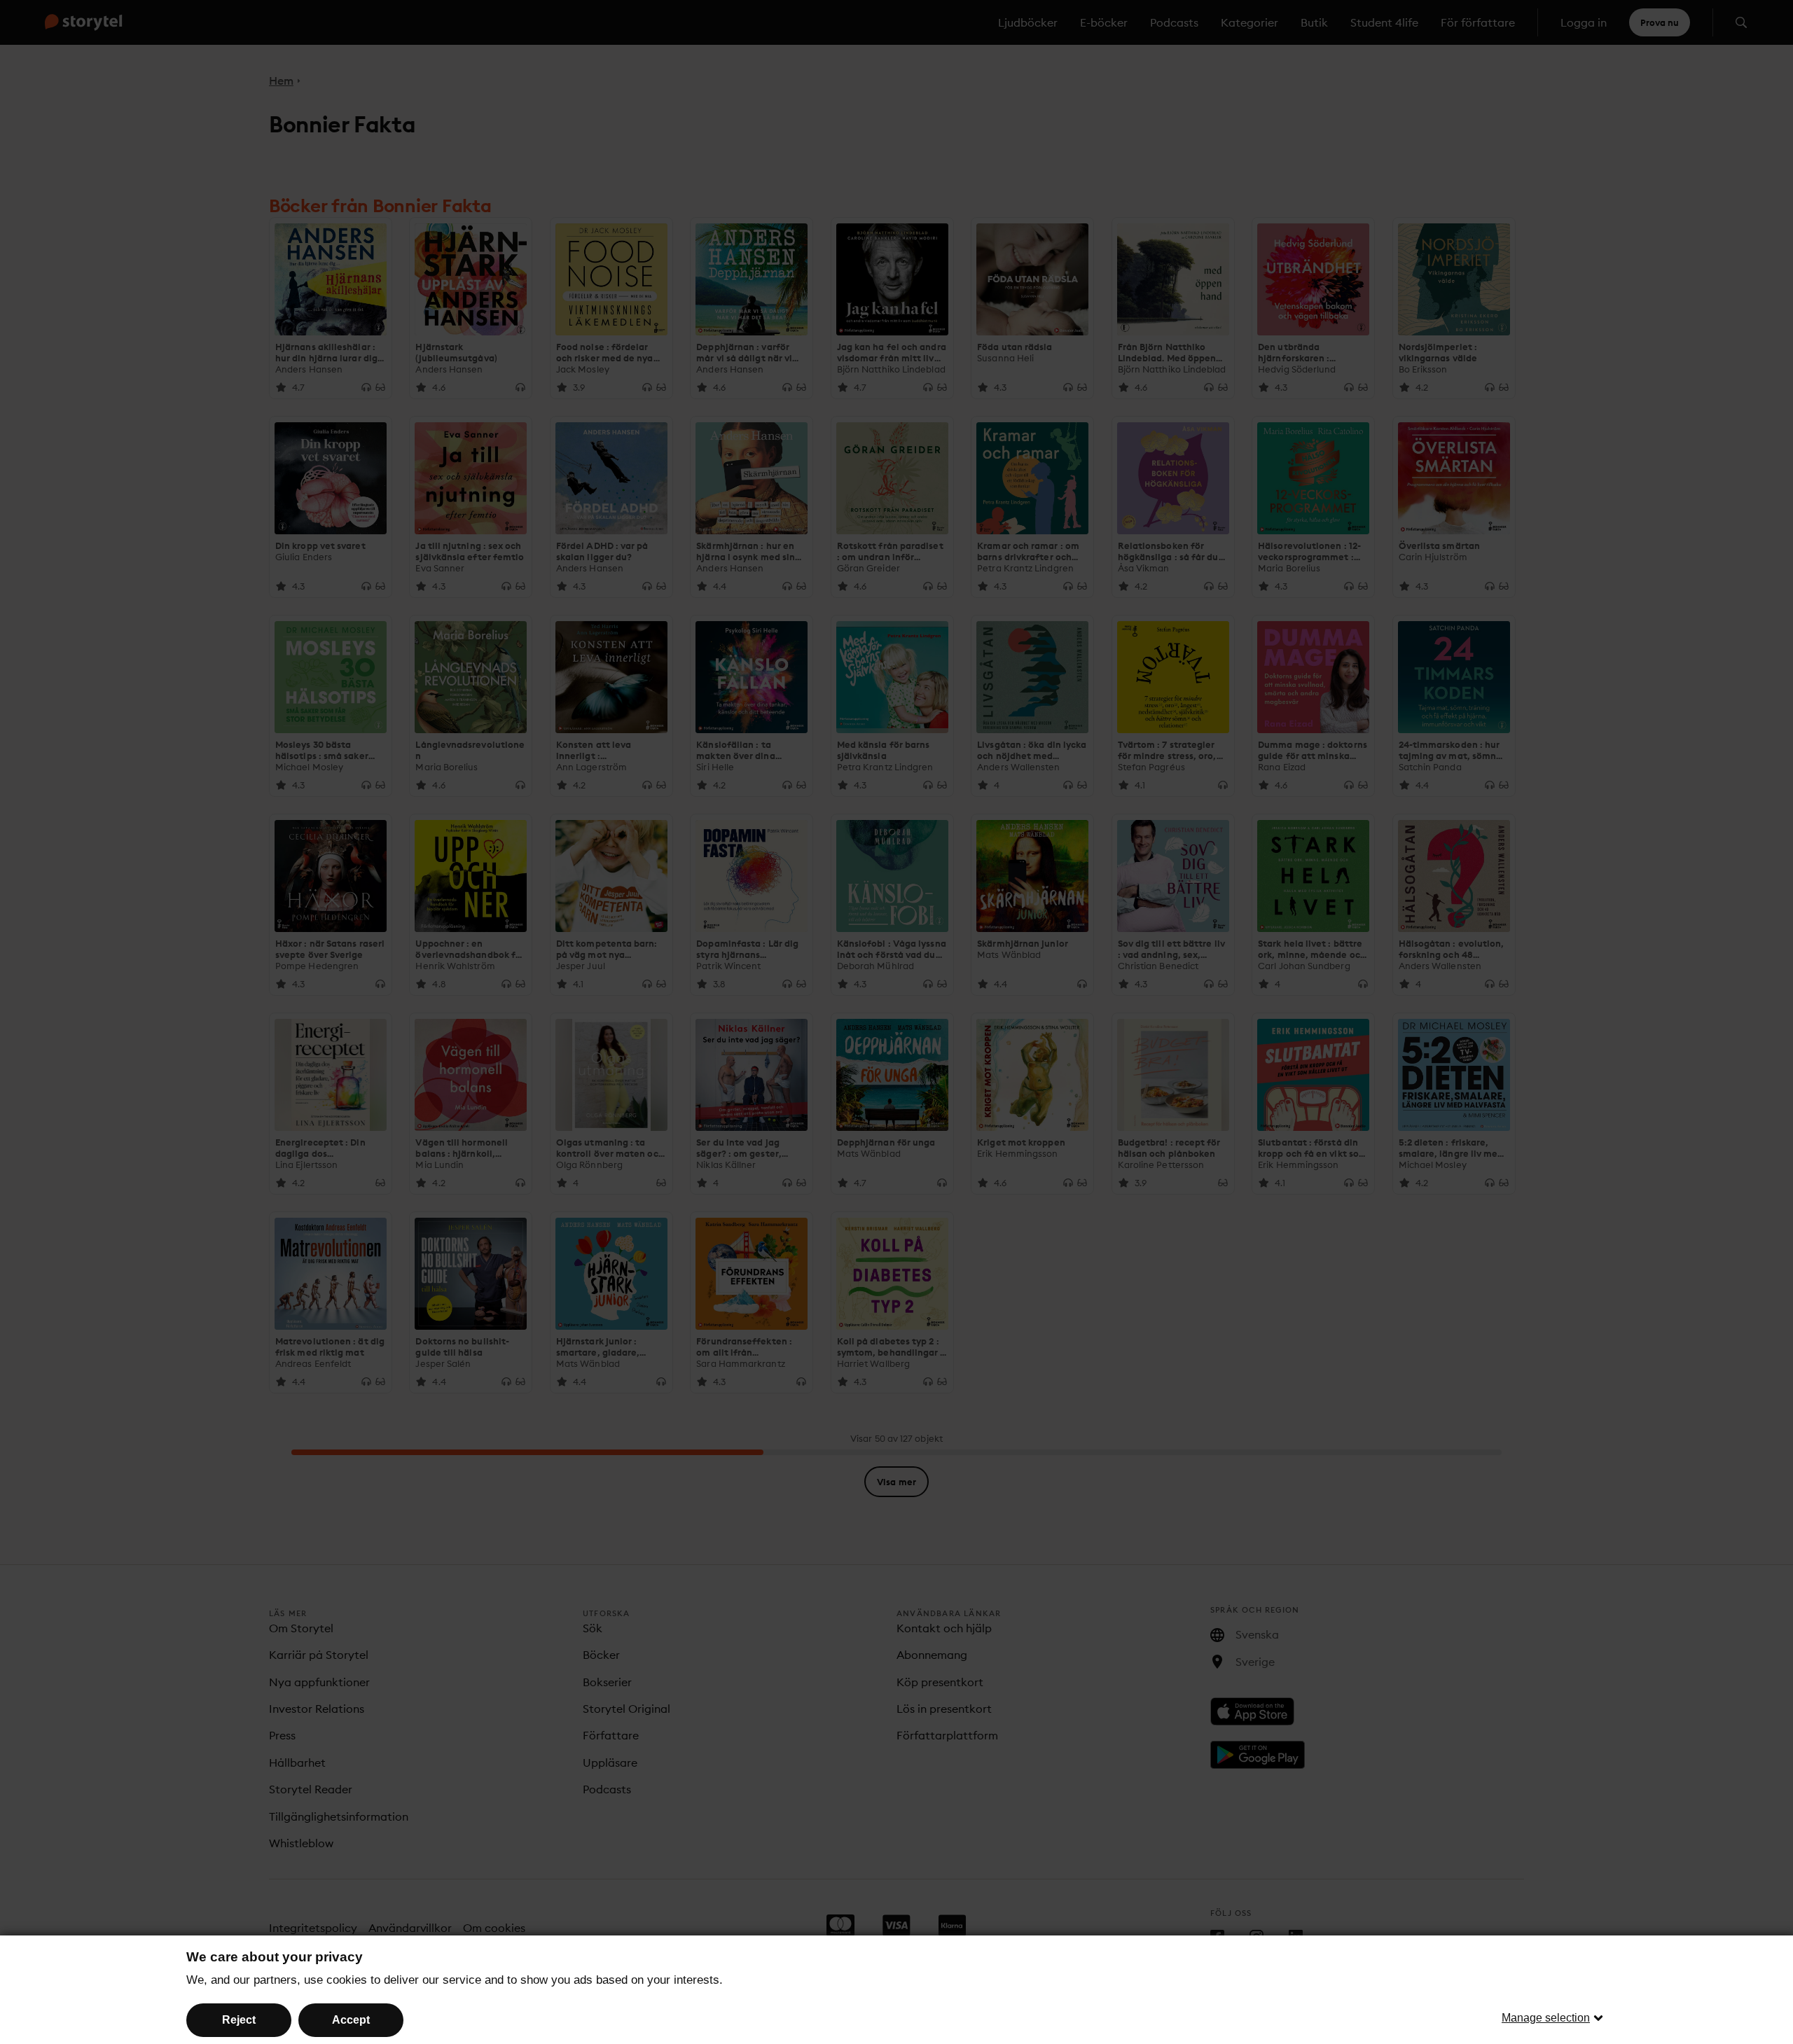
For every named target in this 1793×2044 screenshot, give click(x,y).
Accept (351, 2020)
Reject (239, 2020)
